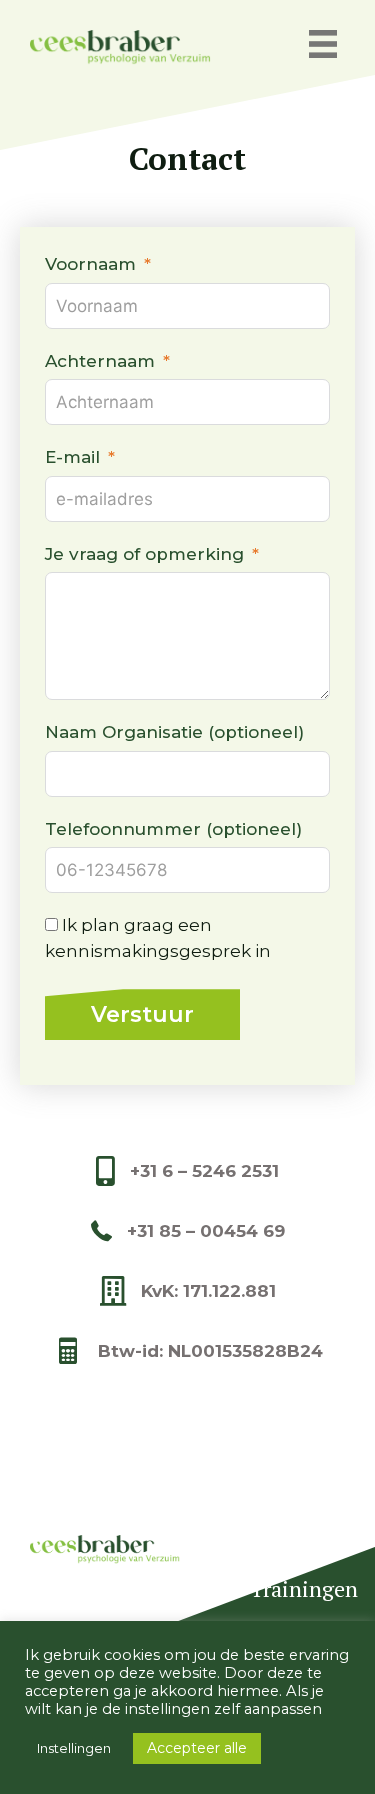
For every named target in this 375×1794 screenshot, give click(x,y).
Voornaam (90, 264)
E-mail (72, 457)
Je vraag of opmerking (144, 554)
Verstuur (142, 1014)
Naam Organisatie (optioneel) (174, 732)
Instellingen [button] (74, 1748)
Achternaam (100, 361)
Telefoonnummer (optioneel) (173, 829)
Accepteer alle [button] (197, 1748)
